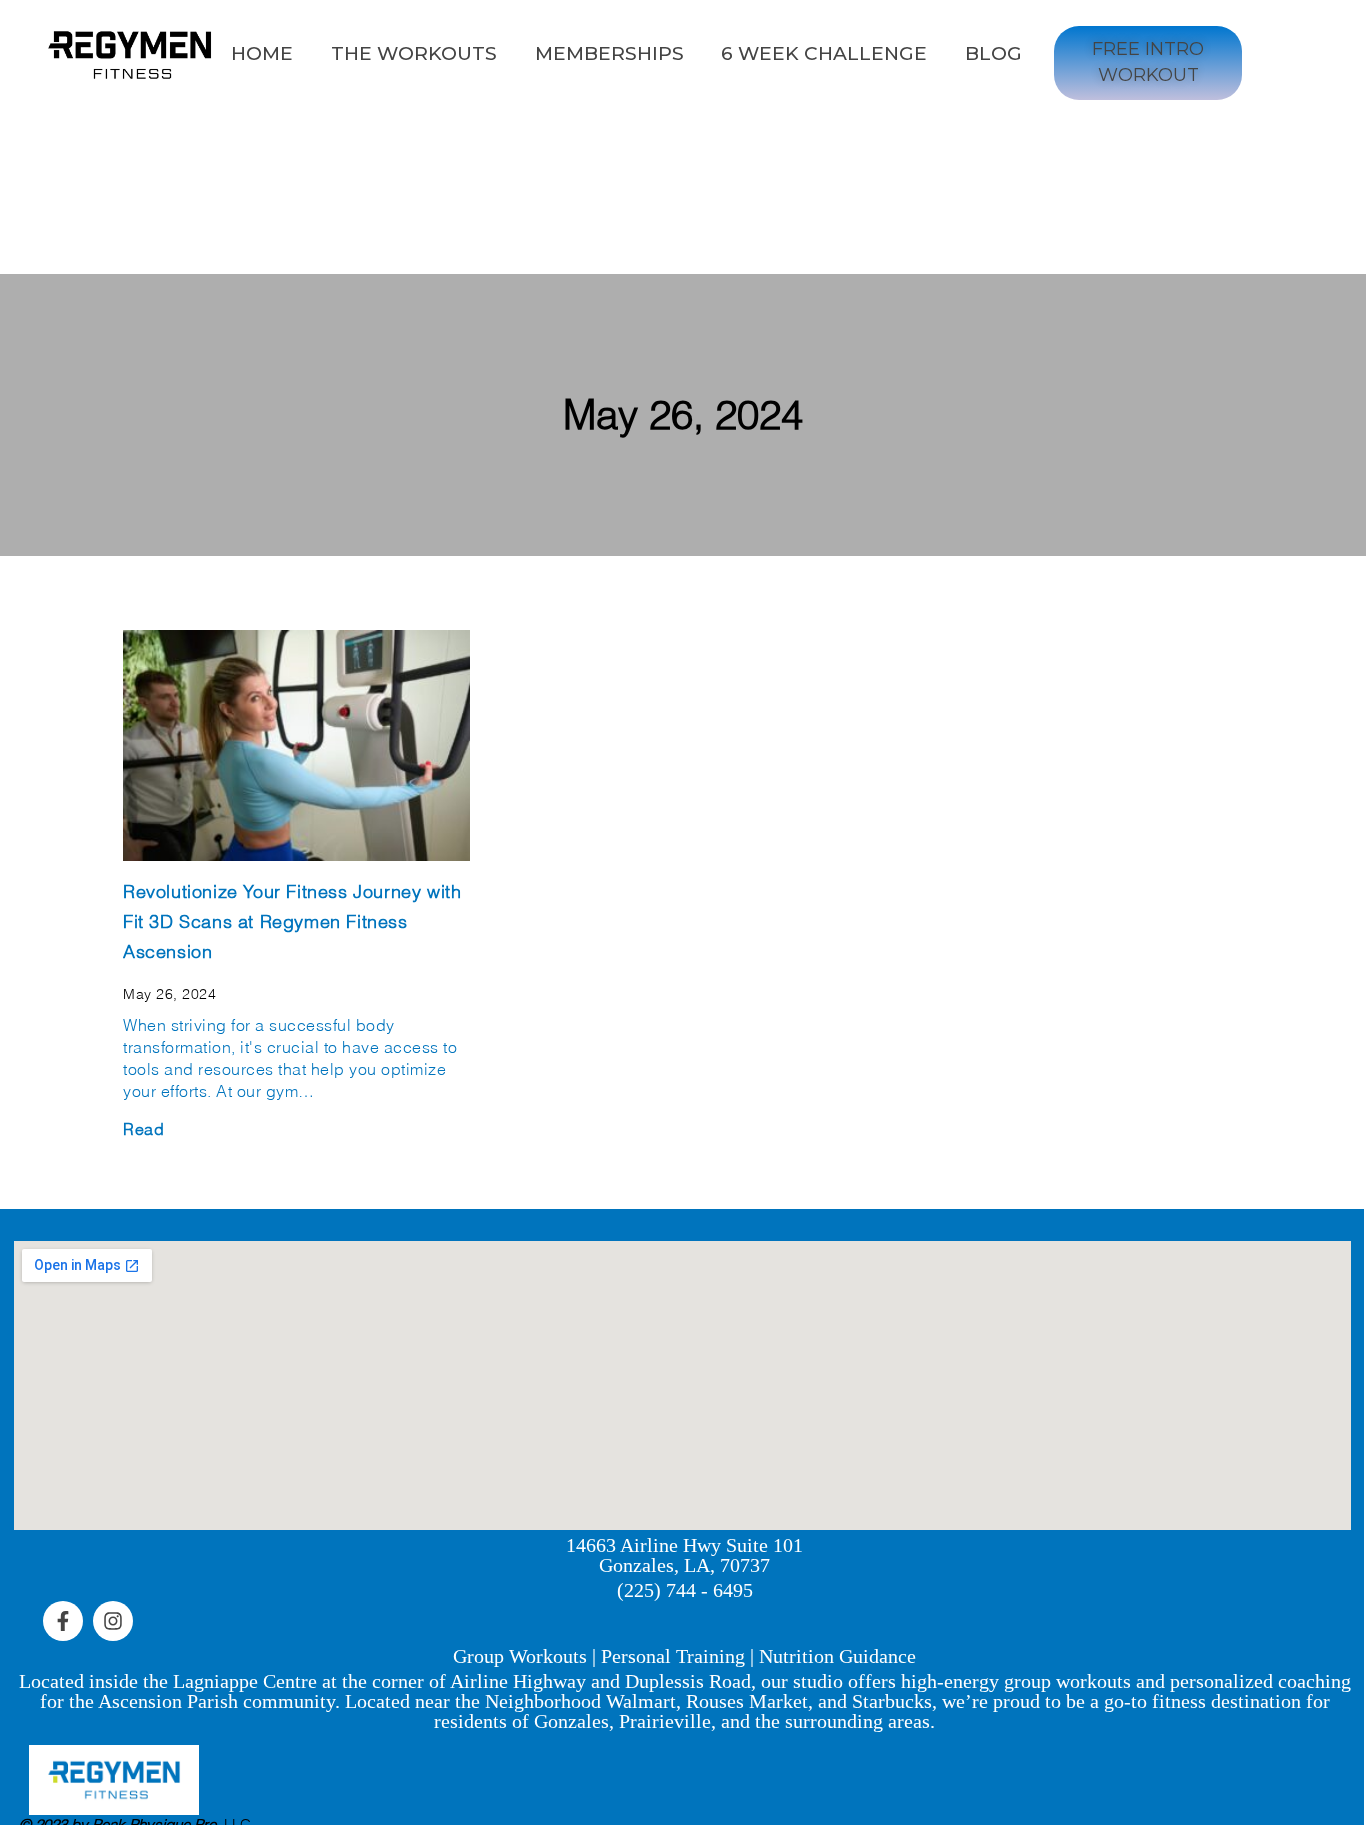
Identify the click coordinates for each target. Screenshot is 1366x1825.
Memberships (609, 53)
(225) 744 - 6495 (685, 1590)
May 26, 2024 (683, 414)
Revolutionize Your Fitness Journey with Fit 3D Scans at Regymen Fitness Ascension (292, 921)
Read (143, 1129)
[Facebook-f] (63, 1621)
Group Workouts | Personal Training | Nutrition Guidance (684, 1656)
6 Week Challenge (824, 53)
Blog (993, 53)
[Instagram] (113, 1621)
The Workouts (414, 53)
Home (262, 53)
